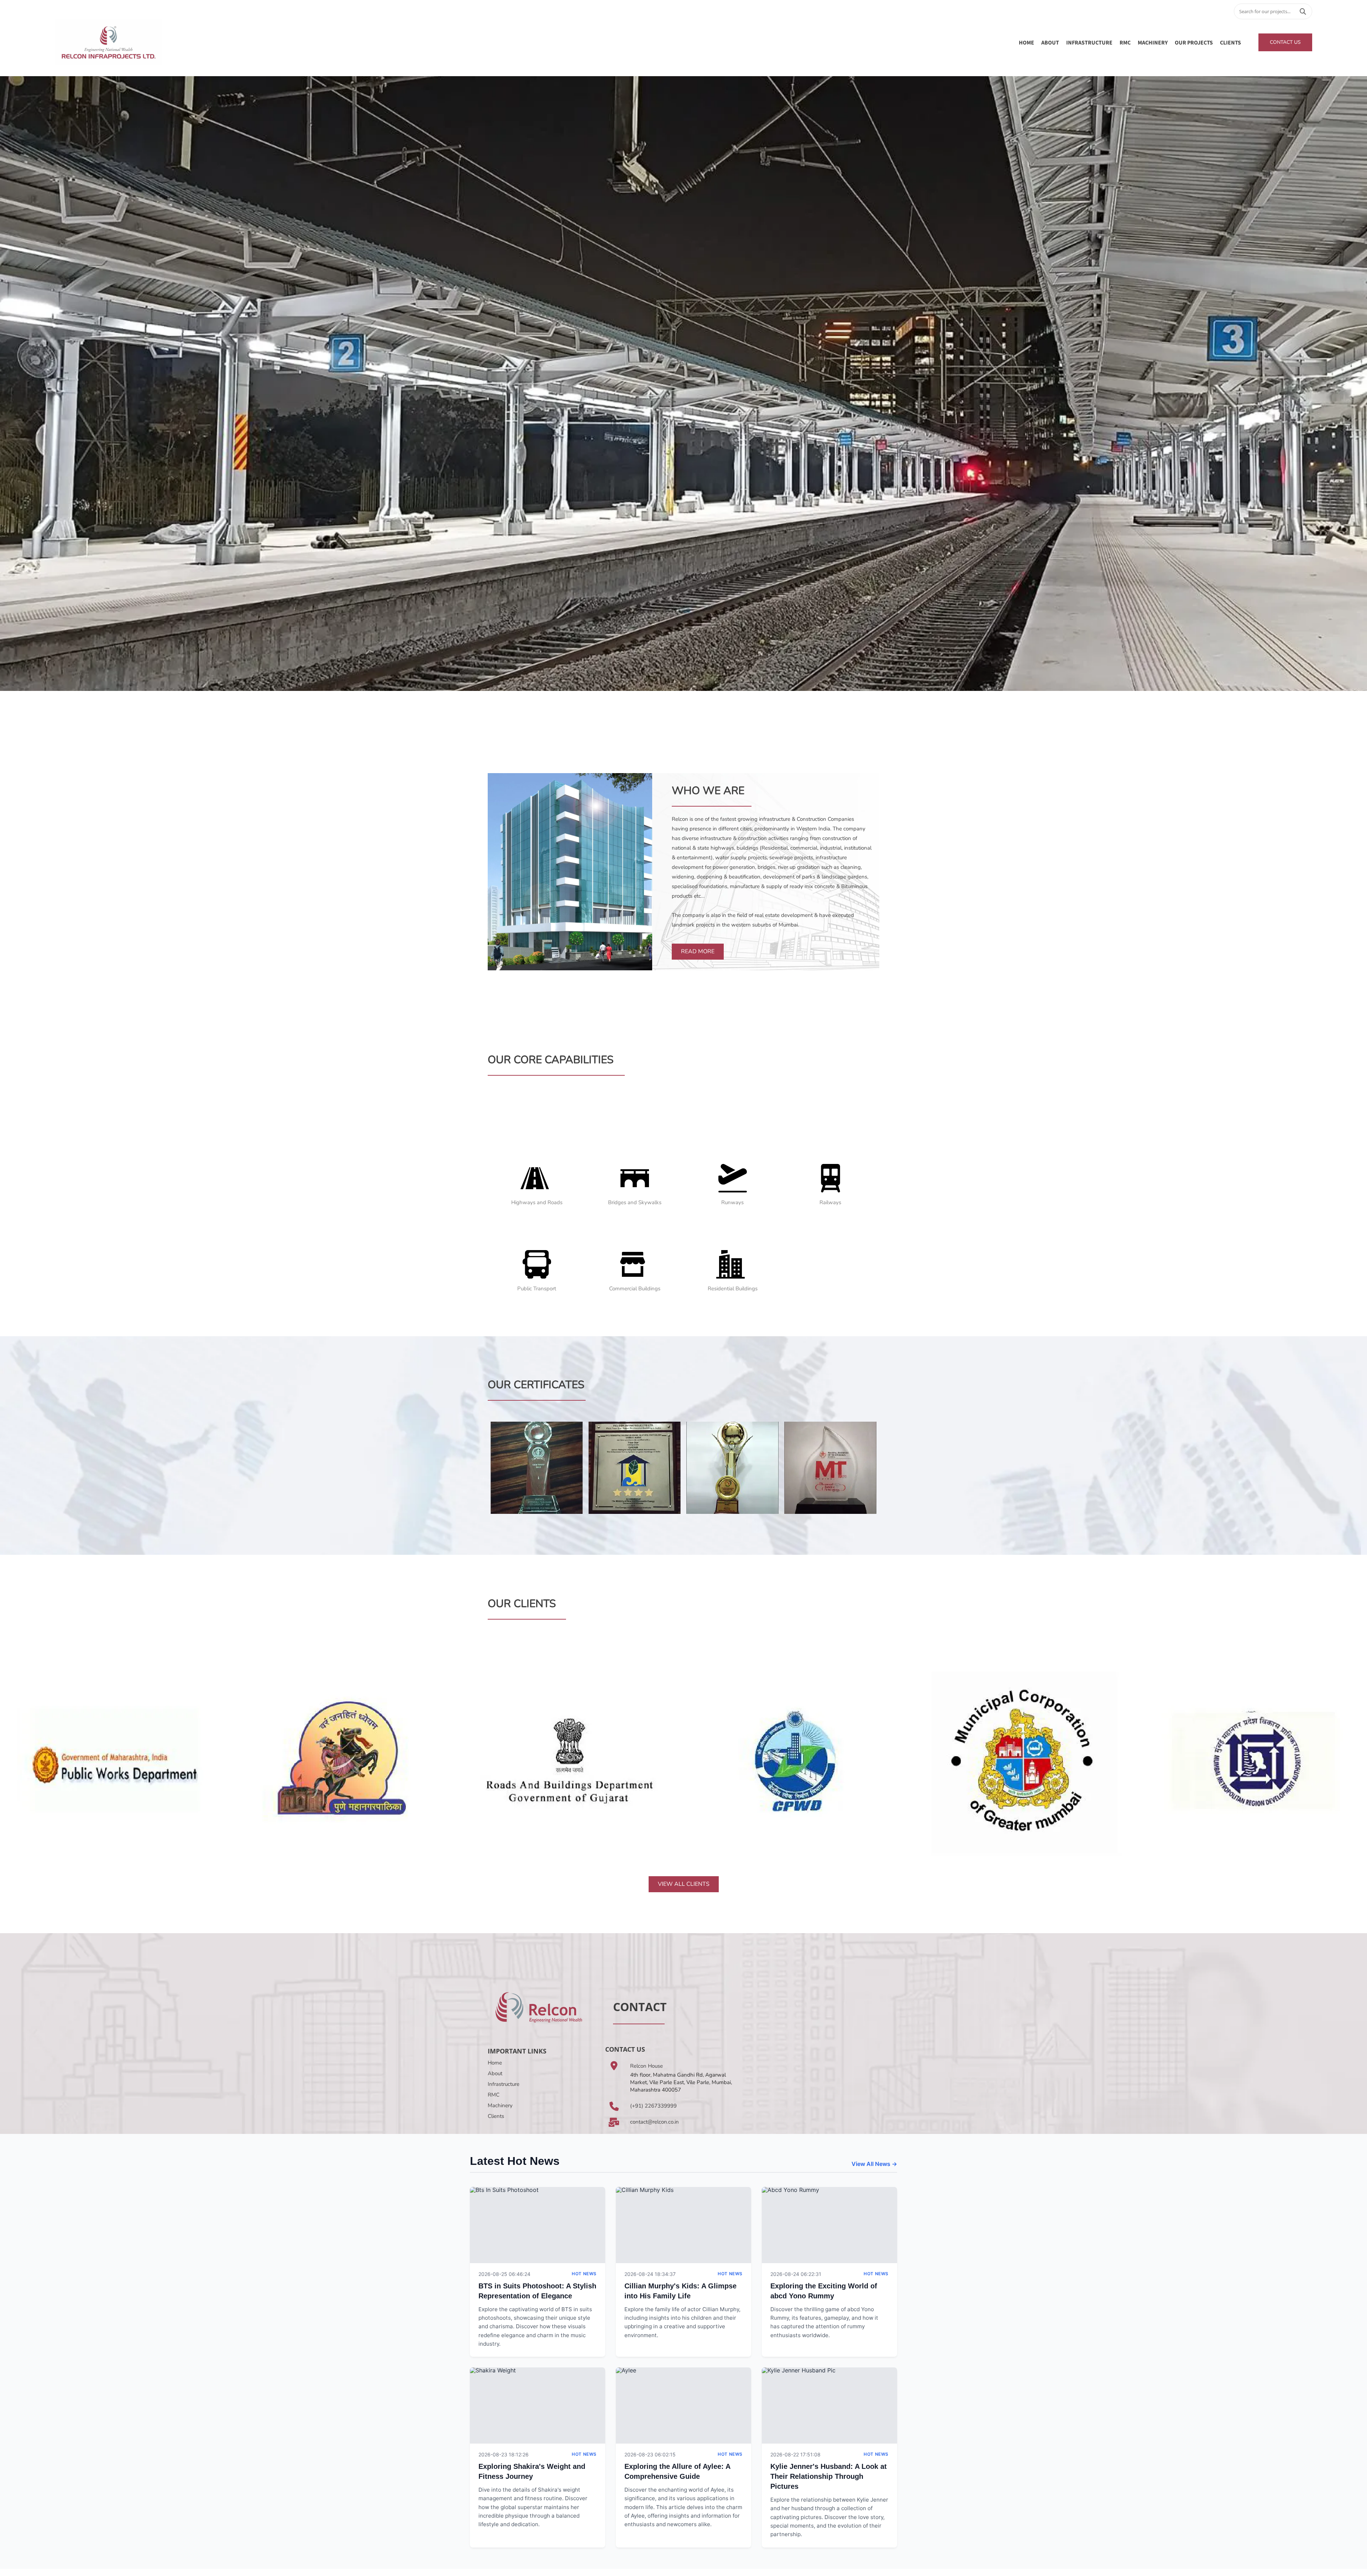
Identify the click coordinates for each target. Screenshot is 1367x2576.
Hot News (584, 2274)
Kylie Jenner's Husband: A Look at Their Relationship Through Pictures (829, 2476)
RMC (1125, 42)
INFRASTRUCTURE (1089, 42)
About (495, 2073)
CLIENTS (1230, 42)
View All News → (874, 2164)
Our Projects (1194, 42)
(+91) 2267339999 (653, 2106)
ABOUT (1050, 42)
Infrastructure (504, 2084)
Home (1026, 42)
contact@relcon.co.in (654, 2122)
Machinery (500, 2105)
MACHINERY (1153, 42)
